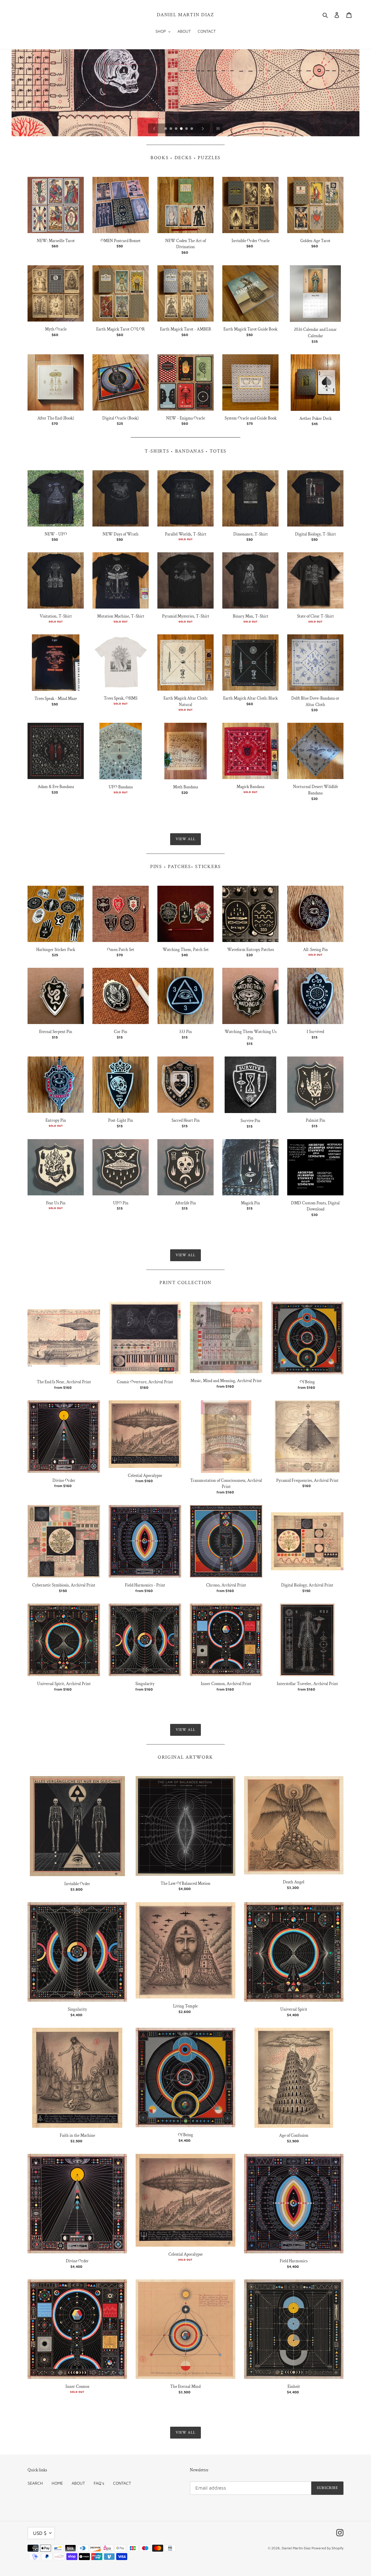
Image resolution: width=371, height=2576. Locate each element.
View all (185, 839)
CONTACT (122, 2483)
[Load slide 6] (192, 129)
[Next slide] (203, 128)
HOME (57, 2483)
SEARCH (35, 2483)
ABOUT (78, 2483)
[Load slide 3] (177, 129)
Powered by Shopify (328, 2548)
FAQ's (99, 2483)
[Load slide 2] (171, 129)
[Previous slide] (154, 128)
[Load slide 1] (166, 129)
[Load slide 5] (187, 129)
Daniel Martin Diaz (185, 15)
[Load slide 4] (182, 129)
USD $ (40, 2533)
